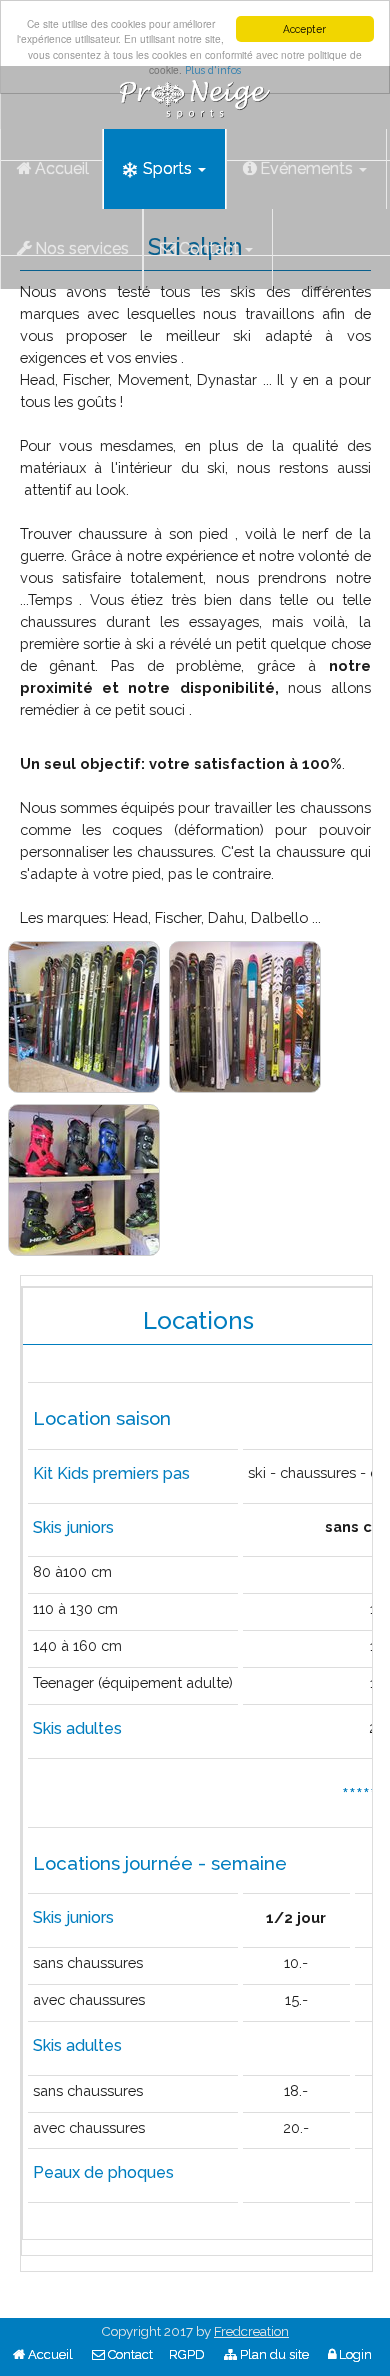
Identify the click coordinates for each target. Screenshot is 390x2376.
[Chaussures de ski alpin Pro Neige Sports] (84, 1180)
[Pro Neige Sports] (195, 90)
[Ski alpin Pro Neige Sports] (84, 1017)
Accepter (304, 29)
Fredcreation (251, 2331)
